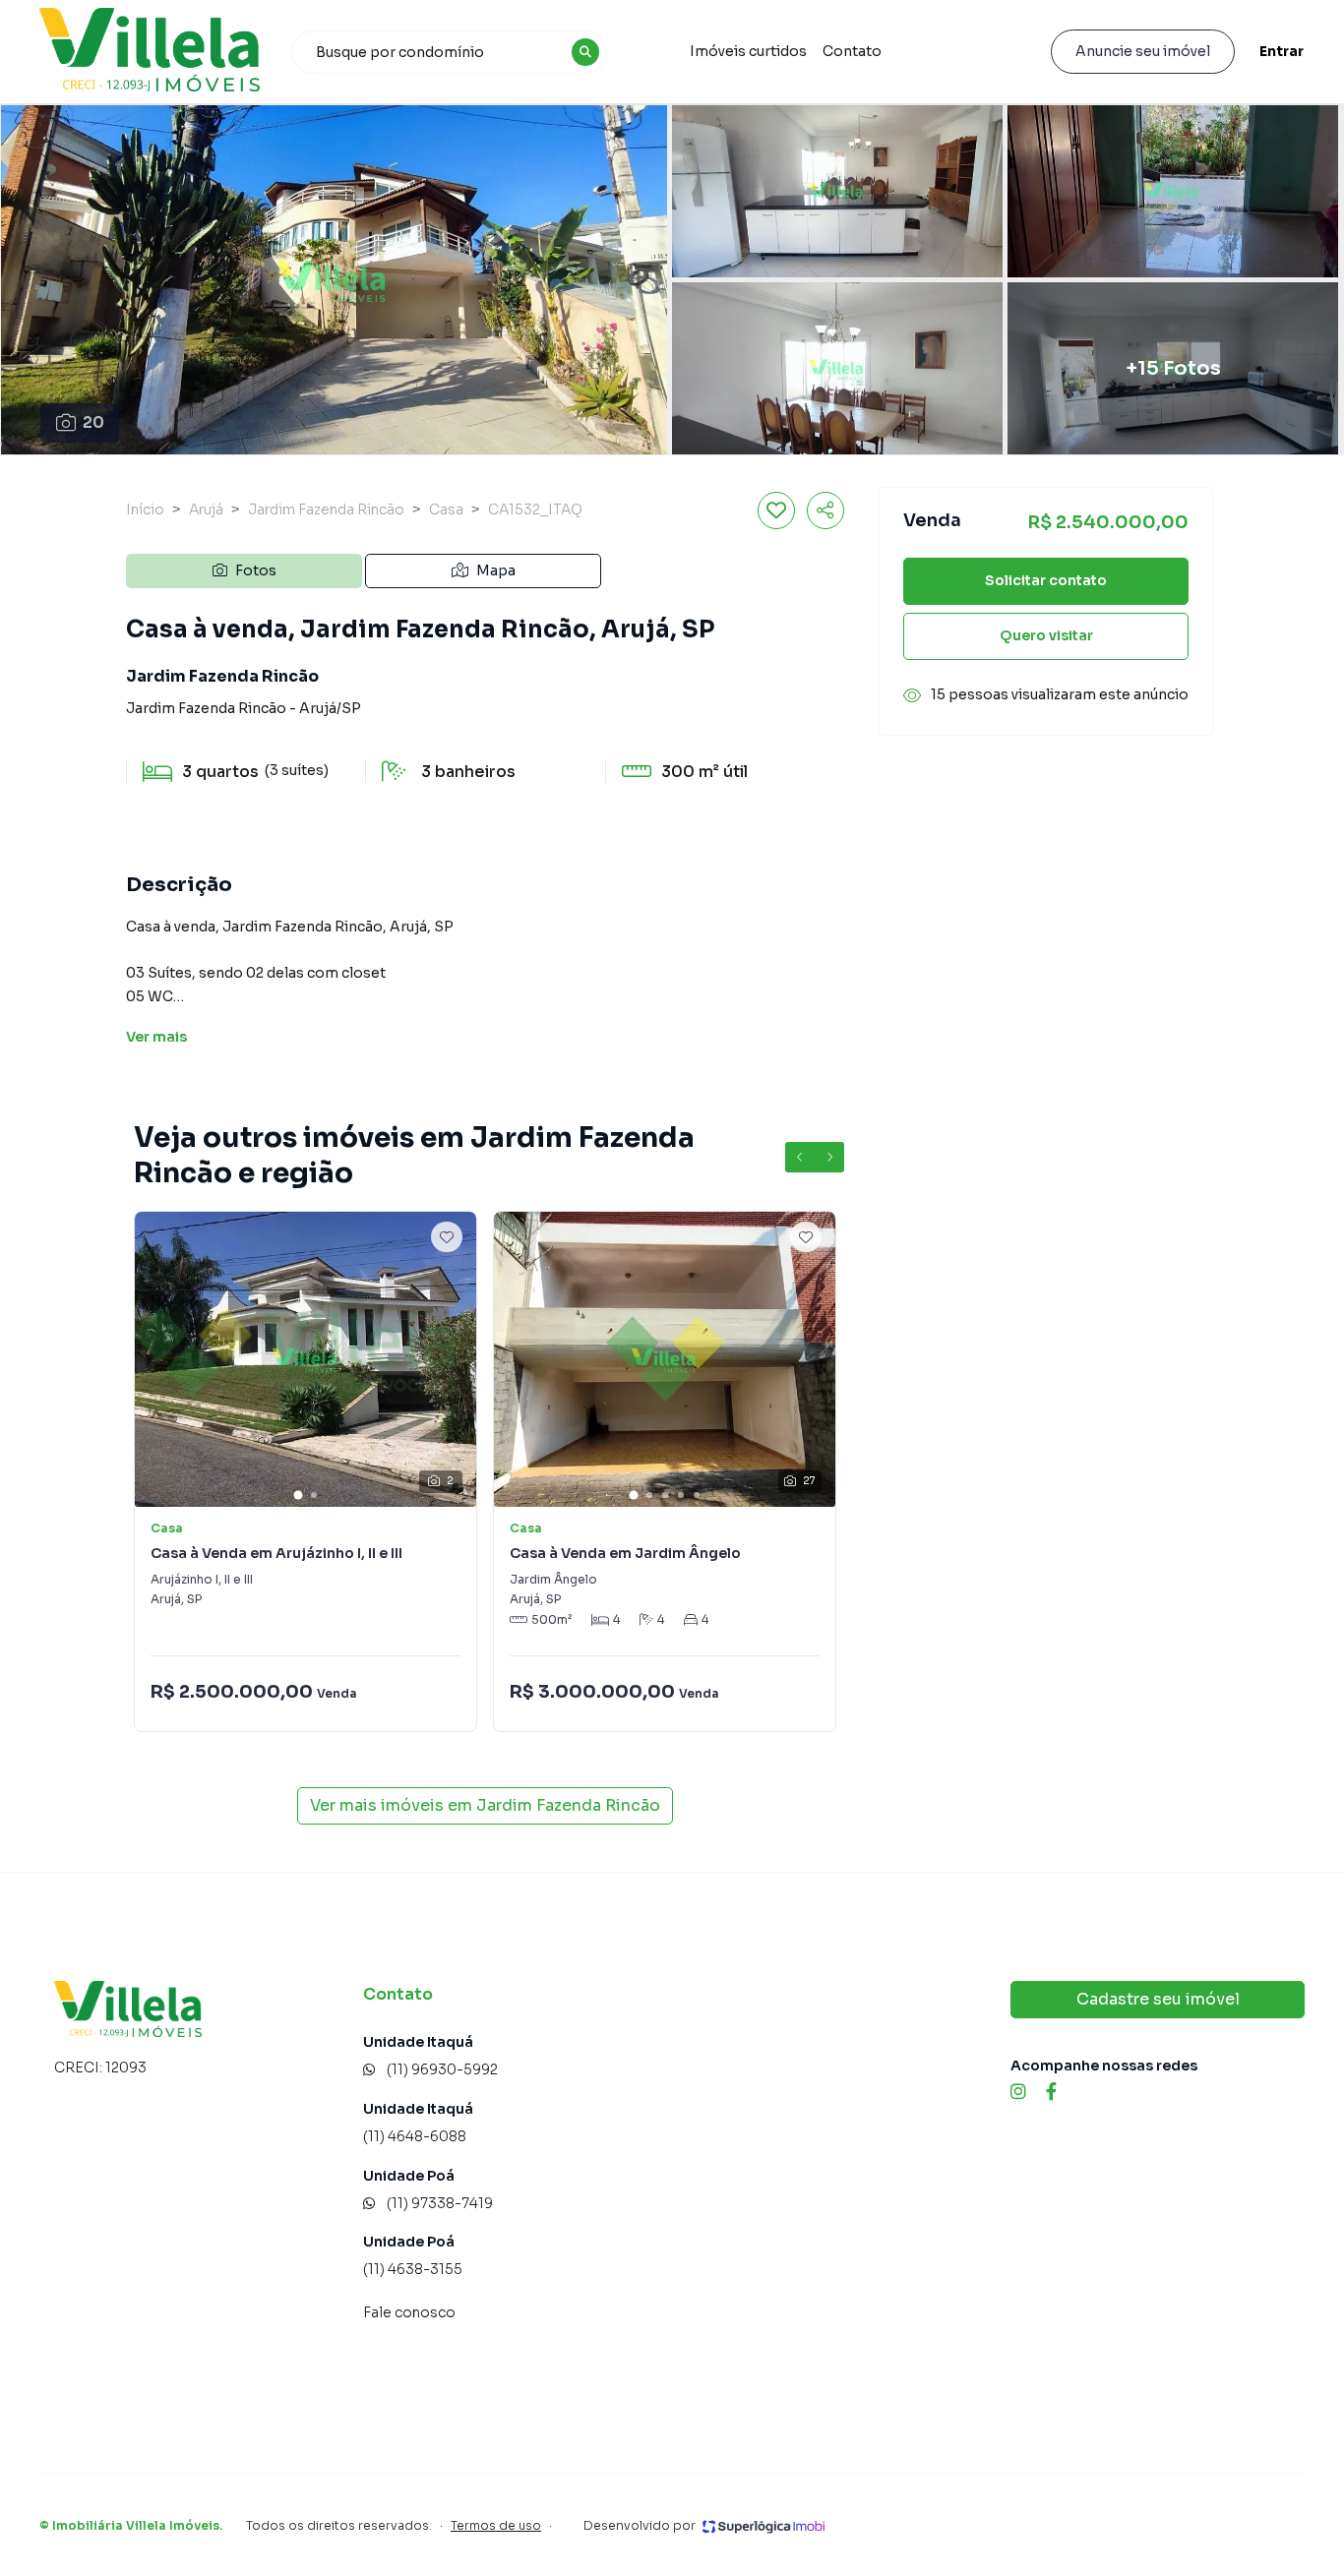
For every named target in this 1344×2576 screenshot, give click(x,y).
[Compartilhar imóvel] (825, 510)
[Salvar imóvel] (776, 510)
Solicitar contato (1046, 580)
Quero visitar (1046, 635)
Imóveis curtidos (748, 51)
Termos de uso (496, 2525)
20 (93, 422)
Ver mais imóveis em (485, 1805)
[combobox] (450, 52)
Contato (852, 51)
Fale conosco (409, 2312)
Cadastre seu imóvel (1158, 1999)
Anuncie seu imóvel (1143, 51)
